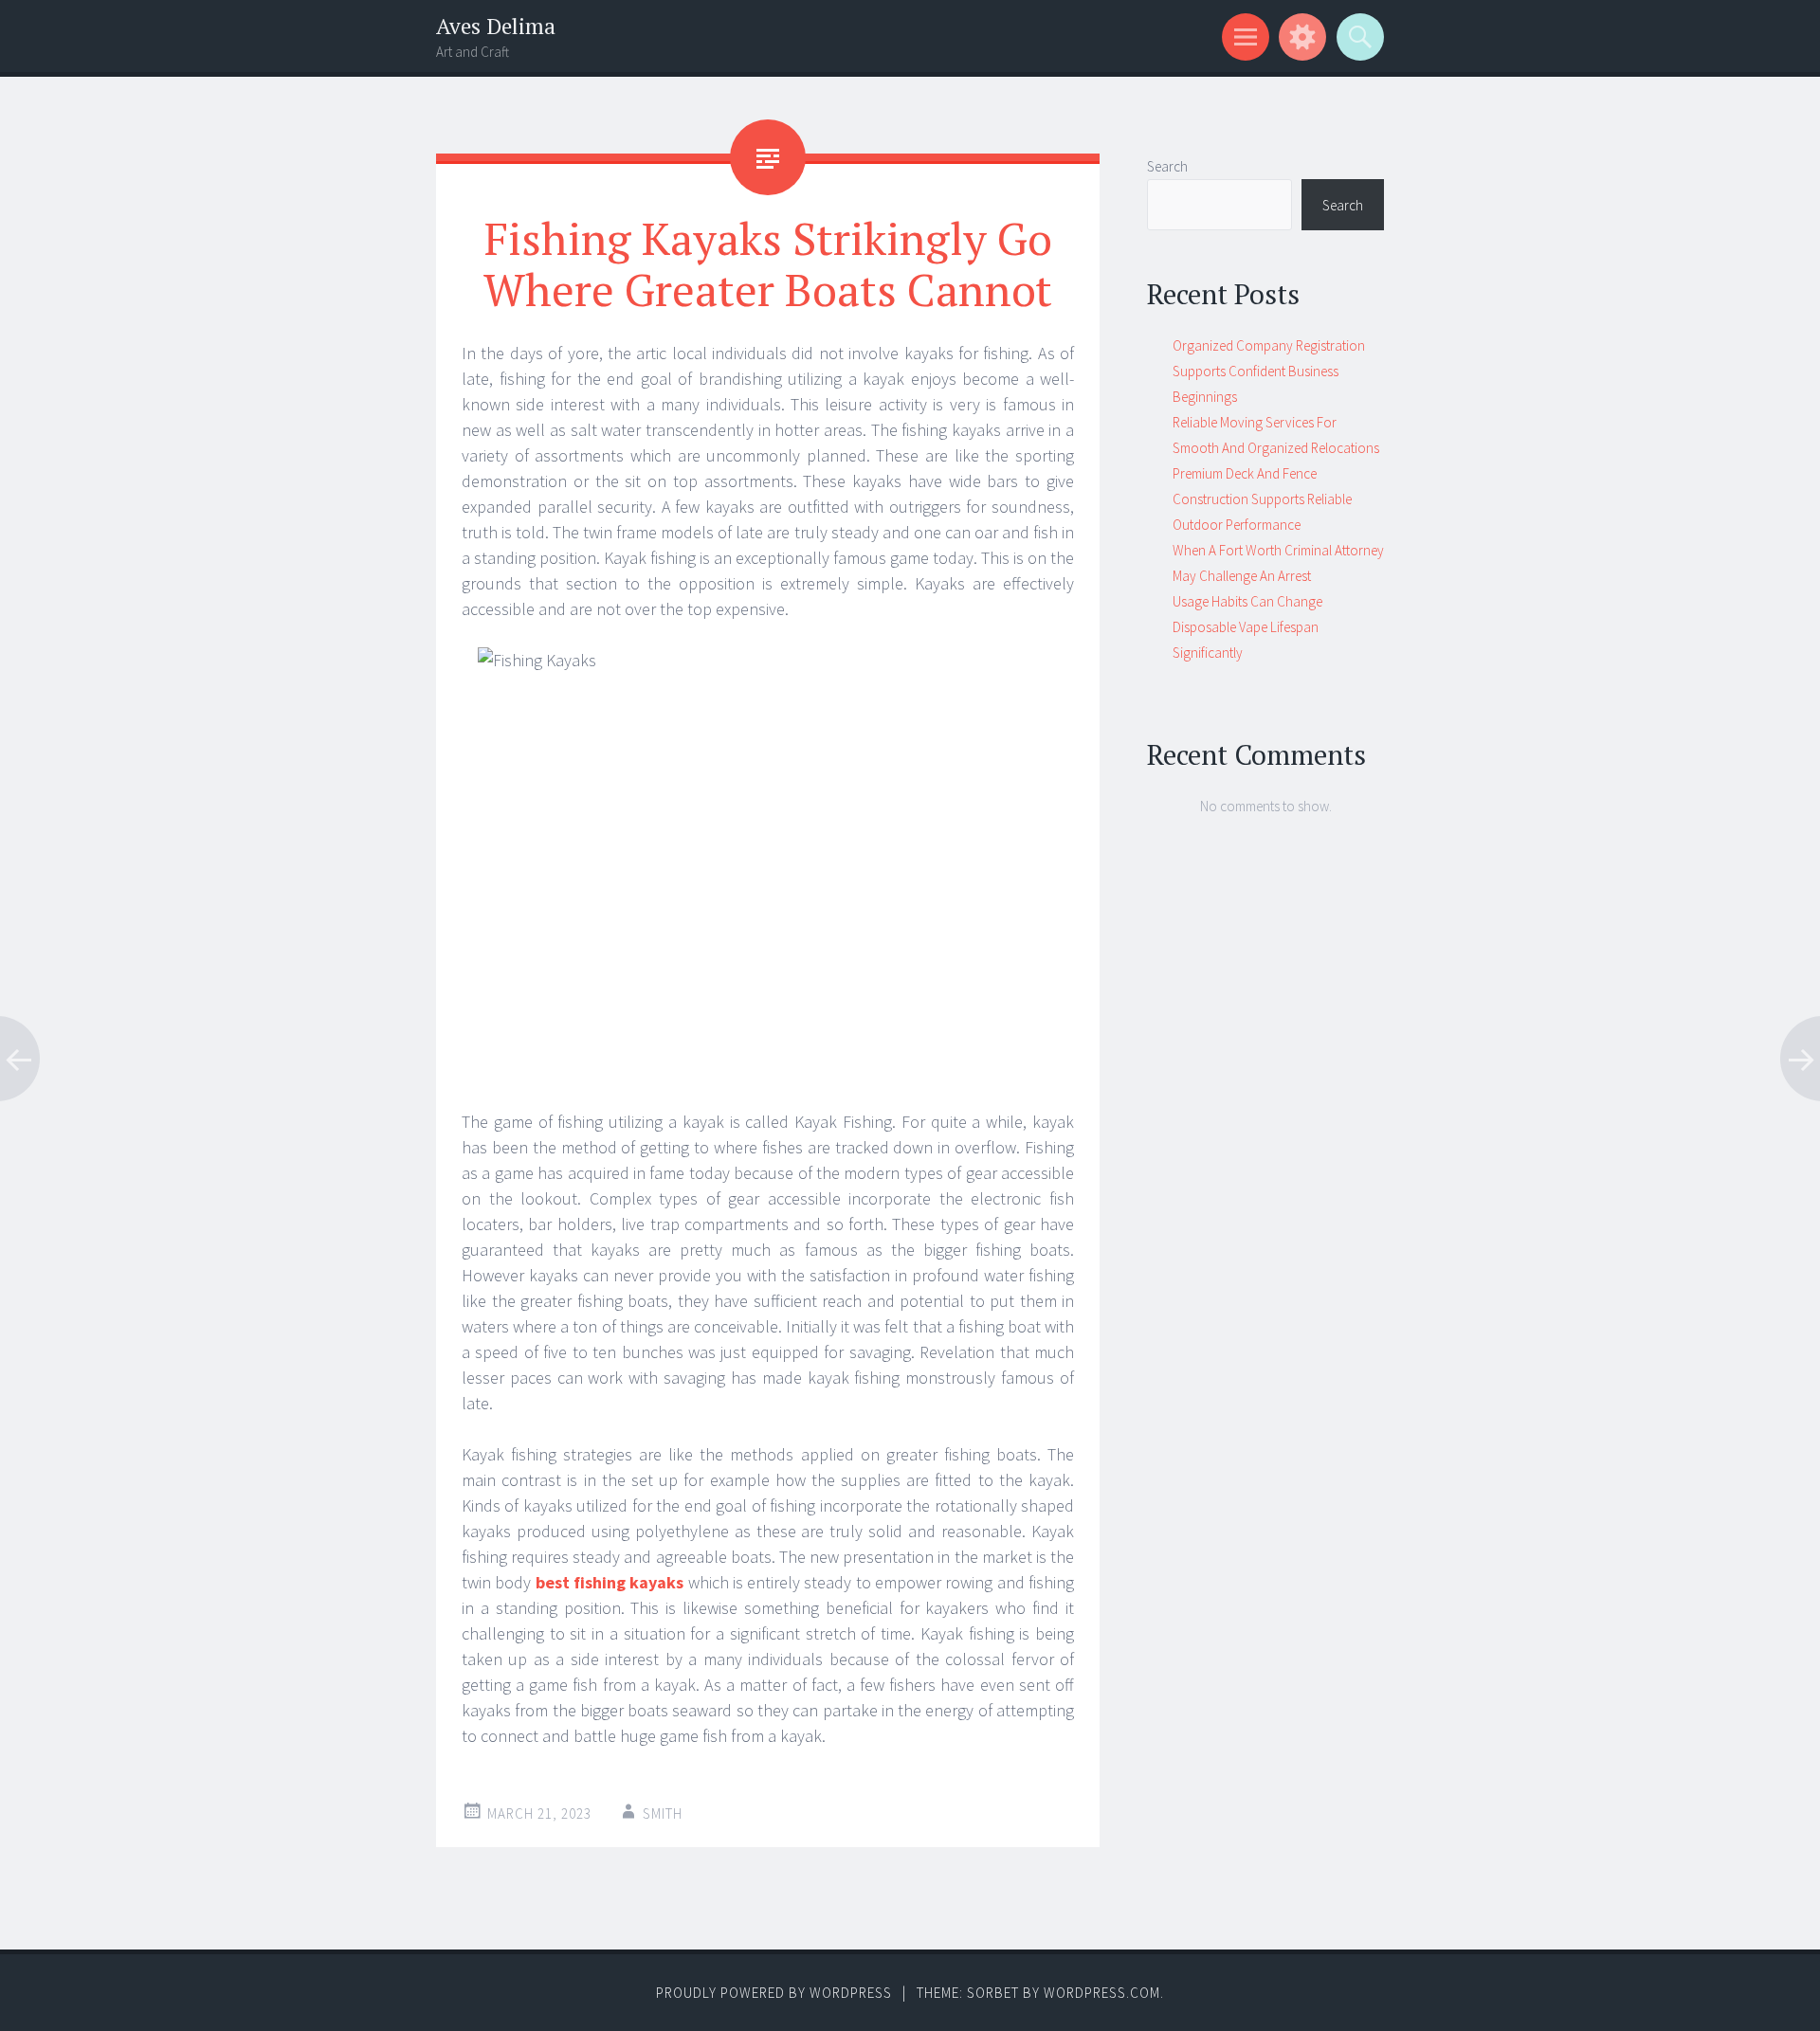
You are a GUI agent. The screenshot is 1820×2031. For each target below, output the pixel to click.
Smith (663, 1813)
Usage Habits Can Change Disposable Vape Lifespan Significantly (1247, 627)
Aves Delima (496, 26)
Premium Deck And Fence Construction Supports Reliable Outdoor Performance (1262, 499)
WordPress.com (1102, 1993)
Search (1167, 166)
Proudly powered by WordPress (774, 1993)
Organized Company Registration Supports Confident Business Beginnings (1269, 371)
